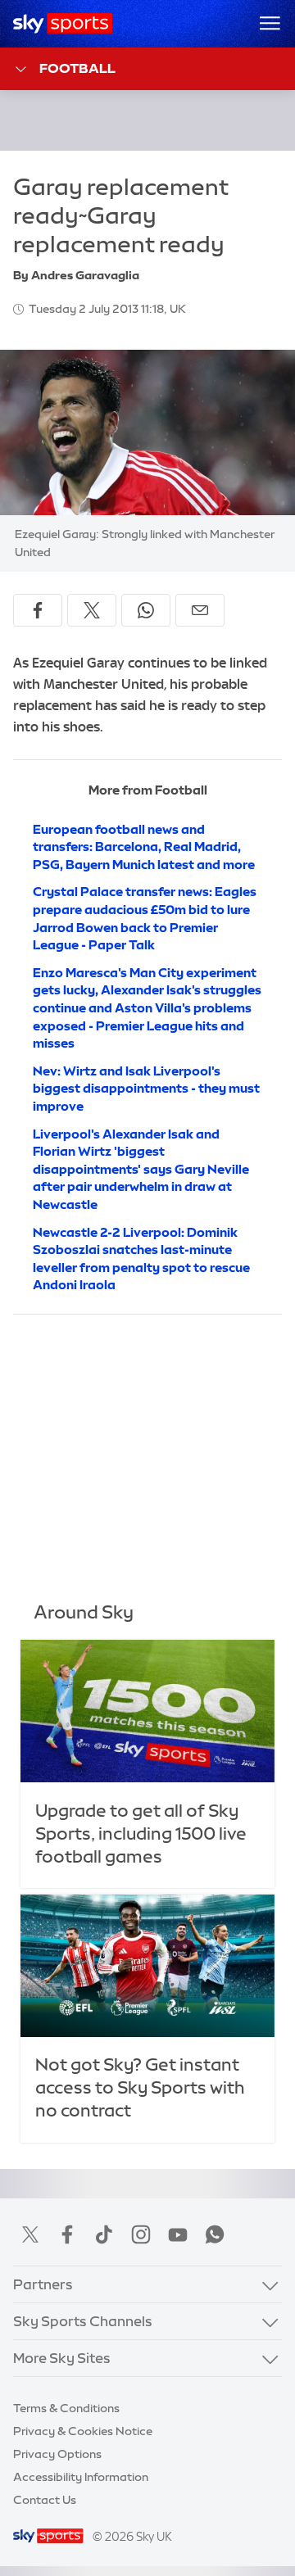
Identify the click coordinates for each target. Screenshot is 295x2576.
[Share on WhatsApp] (146, 610)
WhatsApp (215, 2234)
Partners (43, 2284)
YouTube (178, 2234)
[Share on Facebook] (38, 610)
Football (77, 68)
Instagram (141, 2234)
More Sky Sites (62, 2358)
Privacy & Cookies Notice (83, 2431)
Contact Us (45, 2500)
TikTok (104, 2234)
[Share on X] (92, 610)
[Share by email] (200, 610)
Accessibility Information (81, 2477)
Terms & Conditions (66, 2408)
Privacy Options (57, 2454)
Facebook (67, 2234)
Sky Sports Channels (83, 2321)
